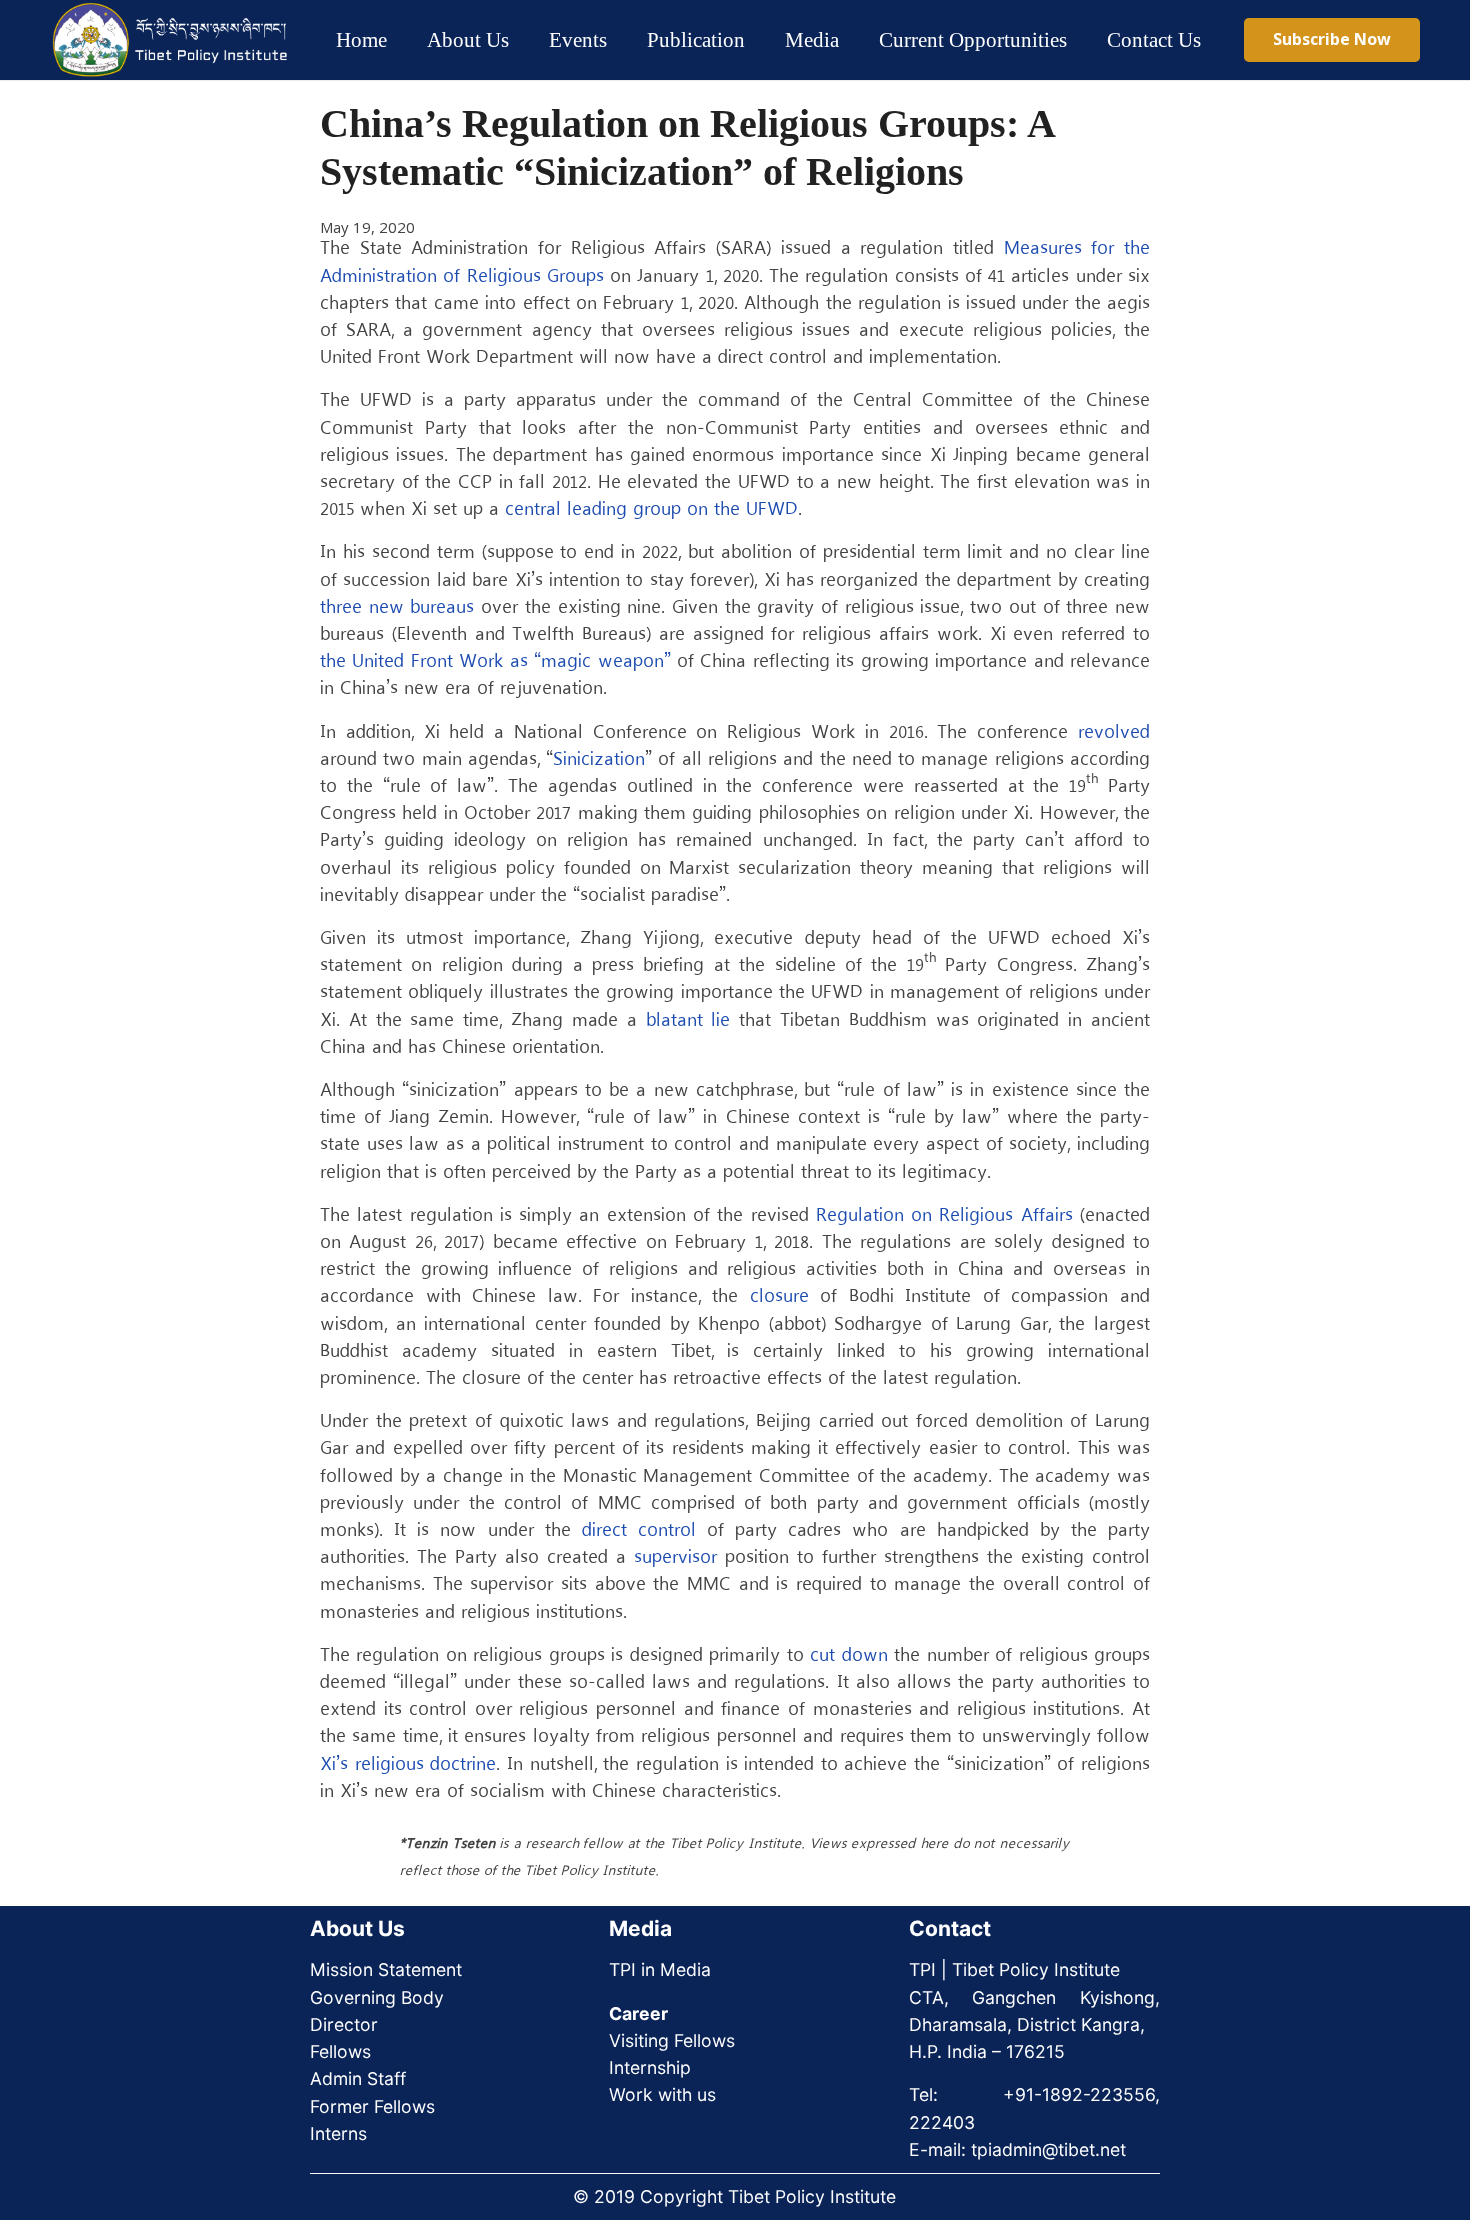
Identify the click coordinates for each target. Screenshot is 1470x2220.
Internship (650, 2067)
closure (779, 1297)
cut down (848, 1656)
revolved (1114, 733)
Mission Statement (386, 1969)
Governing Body (377, 1997)
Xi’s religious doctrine (408, 1765)
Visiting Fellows (672, 2040)
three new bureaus (397, 608)
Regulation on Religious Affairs (944, 1216)
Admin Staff (358, 2078)
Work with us (662, 2094)
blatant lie (688, 1021)
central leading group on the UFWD (651, 510)
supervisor (675, 1558)
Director (344, 2024)
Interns (338, 2133)
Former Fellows (372, 2106)
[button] (526, 40)
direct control (639, 1531)
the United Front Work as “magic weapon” (495, 662)
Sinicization (599, 760)
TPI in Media (660, 1969)
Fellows (340, 2051)
